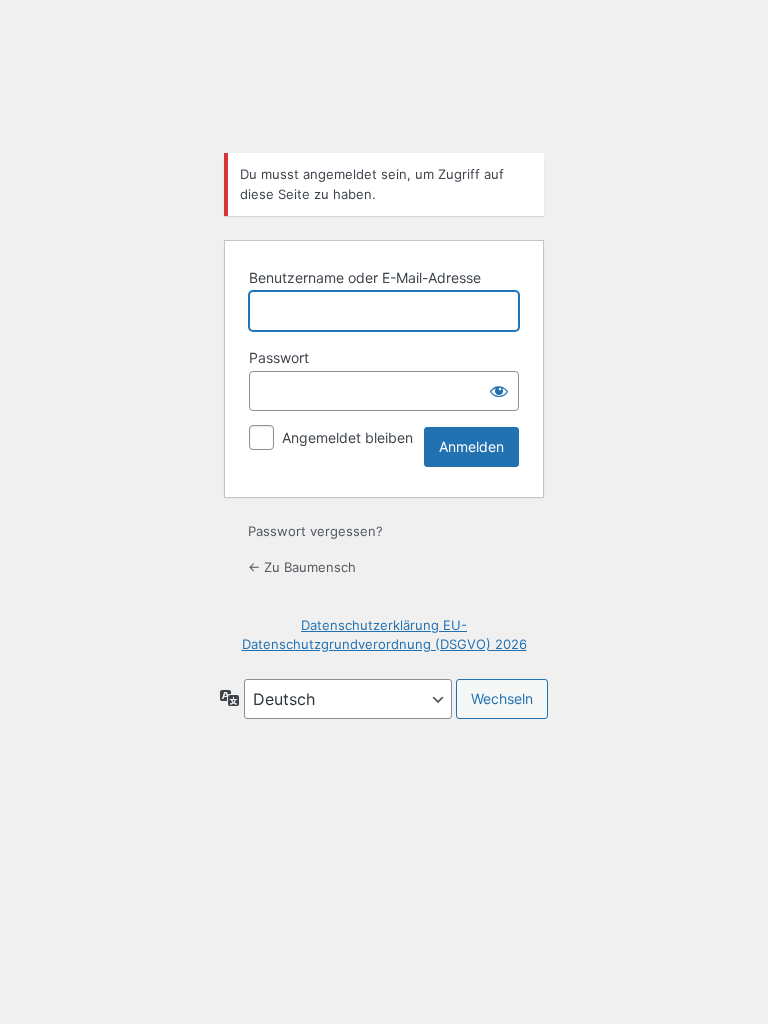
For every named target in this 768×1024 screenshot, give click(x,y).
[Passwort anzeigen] (499, 391)
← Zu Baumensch (302, 567)
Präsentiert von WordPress (384, 83)
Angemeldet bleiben (347, 437)
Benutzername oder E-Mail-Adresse (365, 277)
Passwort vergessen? (315, 531)
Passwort (279, 357)
